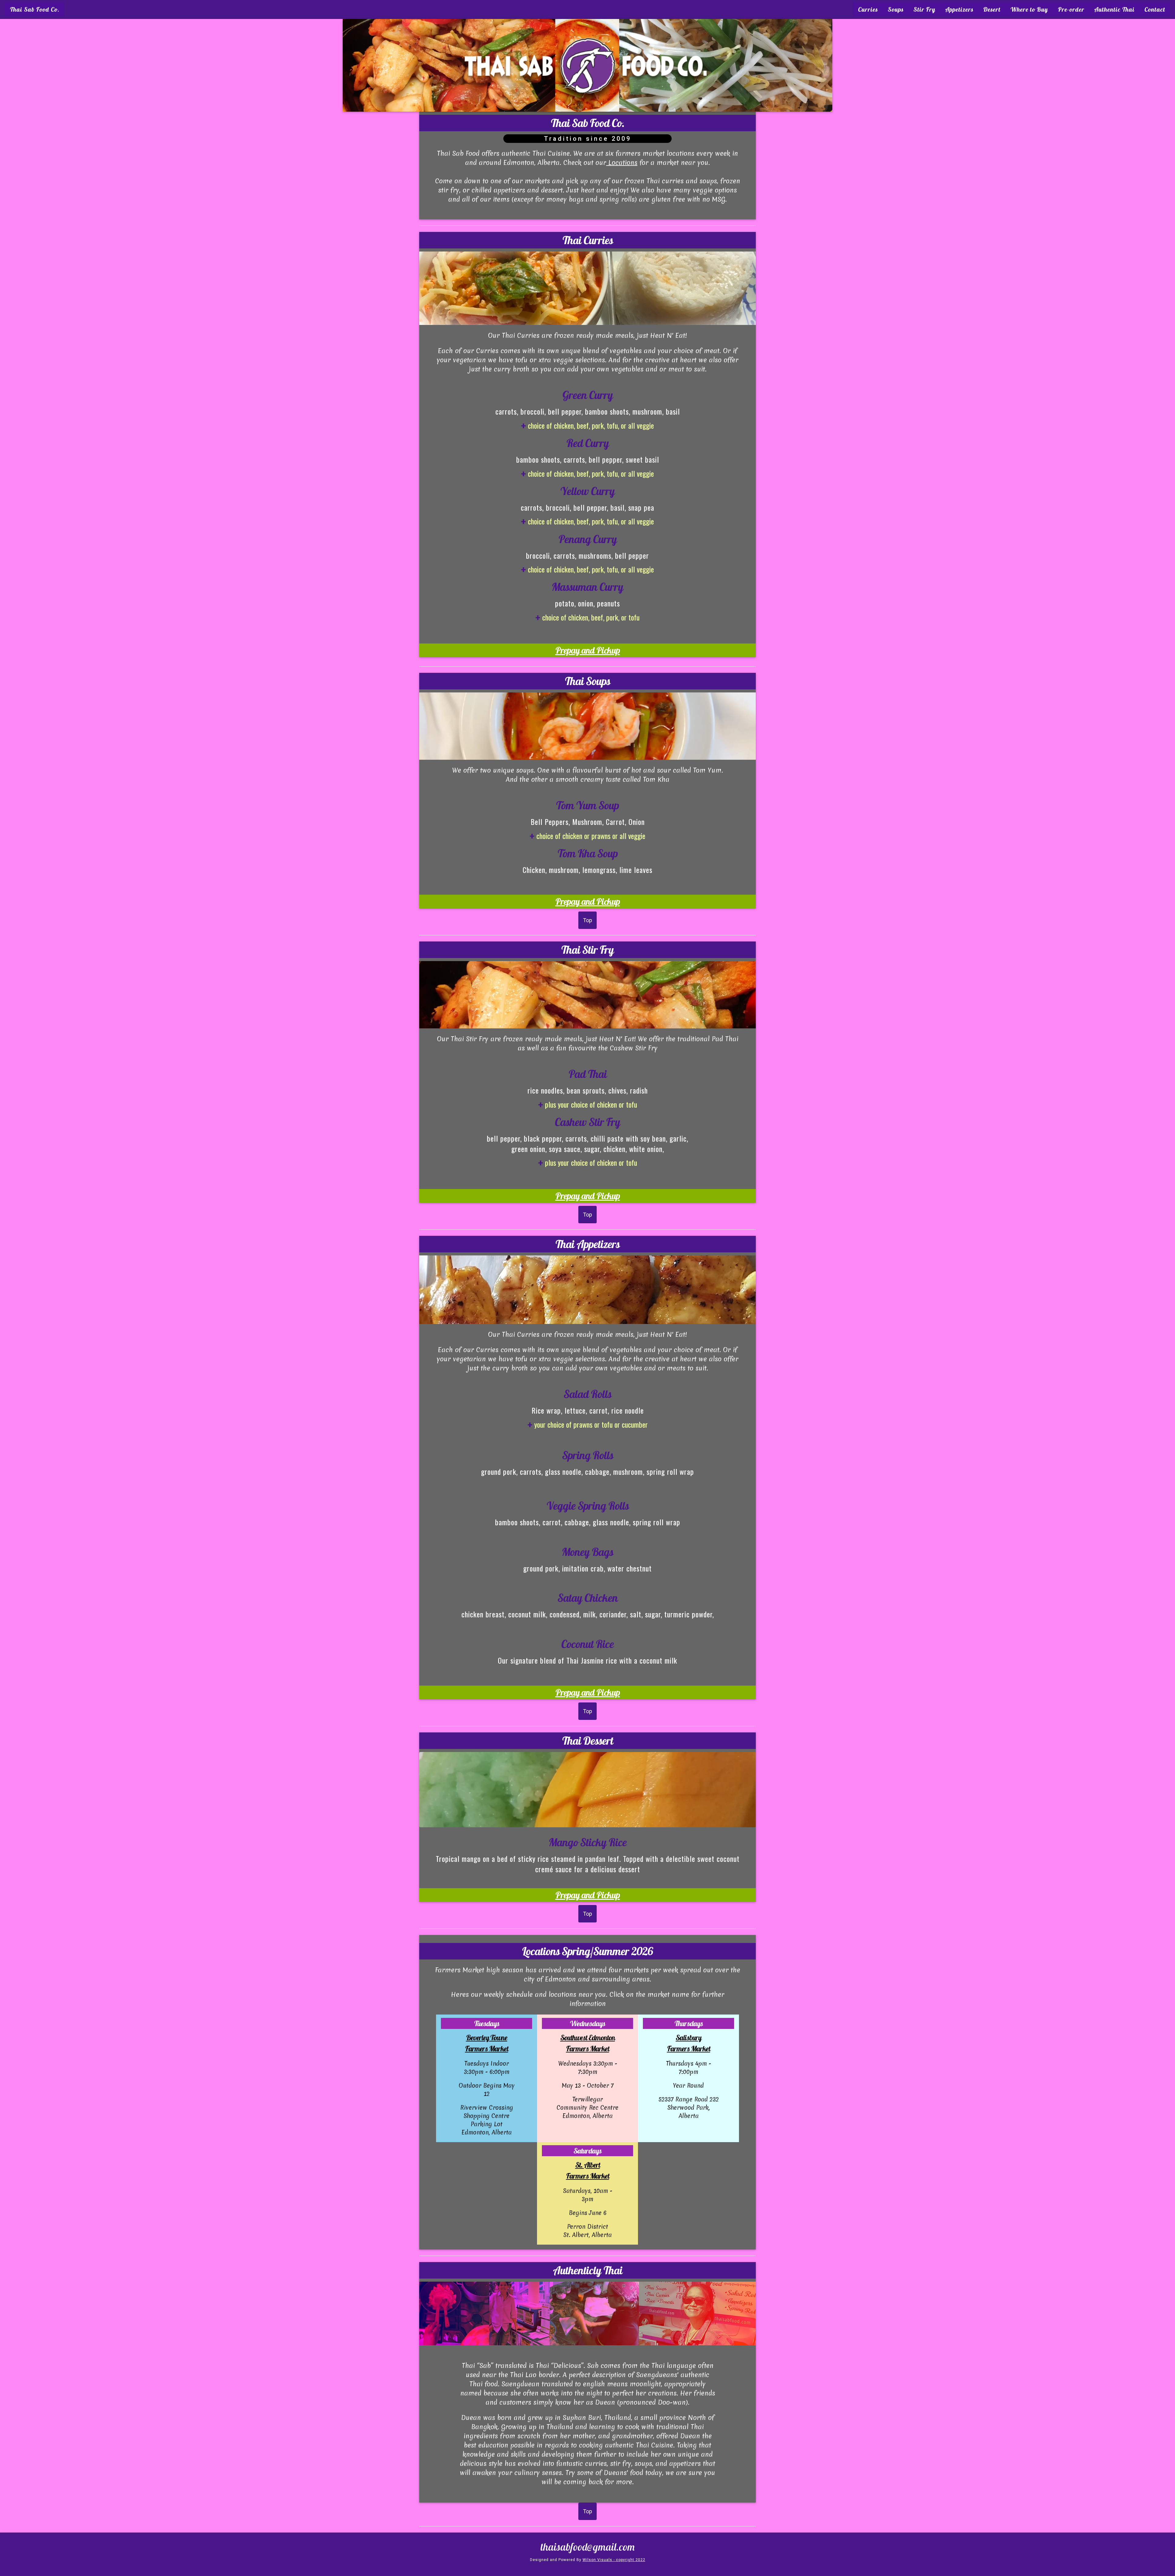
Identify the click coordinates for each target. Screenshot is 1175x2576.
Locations (622, 163)
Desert (992, 9)
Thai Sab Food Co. (35, 9)
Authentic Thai (1114, 9)
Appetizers (959, 9)
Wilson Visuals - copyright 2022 (614, 2560)
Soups (896, 9)
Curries (868, 9)
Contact (1155, 9)
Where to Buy (1029, 9)
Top (587, 920)
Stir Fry (924, 9)
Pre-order (1071, 9)
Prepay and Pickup (588, 650)
